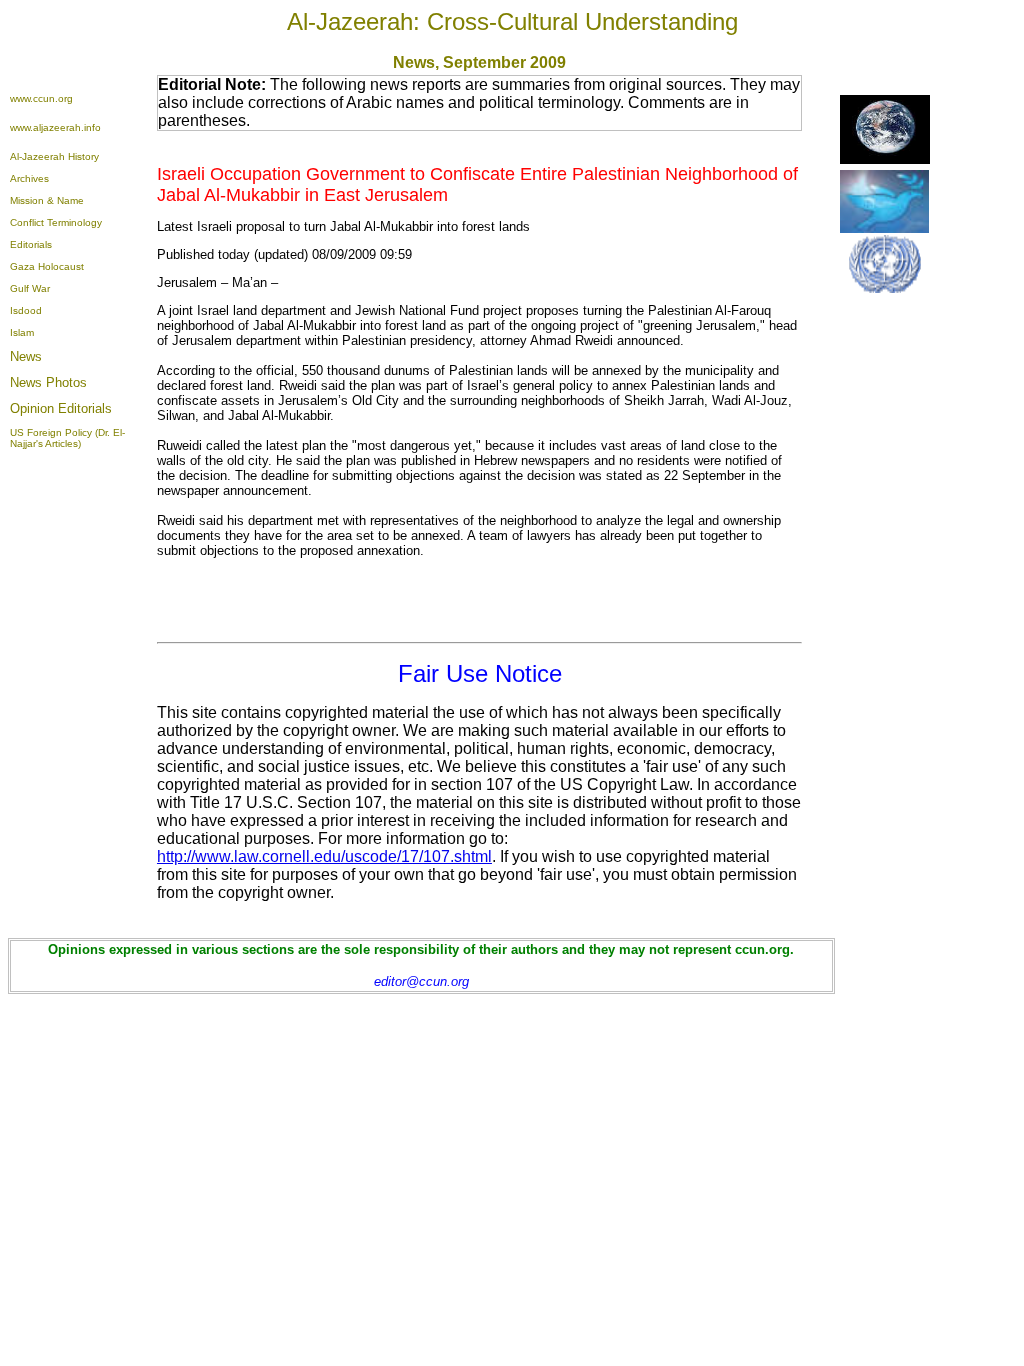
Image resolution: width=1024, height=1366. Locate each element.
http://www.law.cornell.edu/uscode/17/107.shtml (324, 856)
